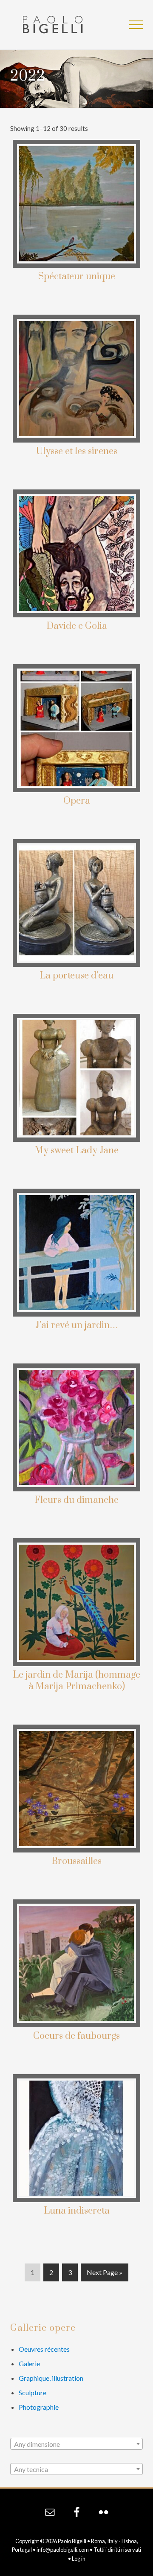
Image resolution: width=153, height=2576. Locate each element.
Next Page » (104, 2275)
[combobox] (76, 2444)
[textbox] (76, 2444)
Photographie (39, 2407)
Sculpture (33, 2392)
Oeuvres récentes (44, 2349)
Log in (79, 2559)
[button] (136, 25)
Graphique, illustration (51, 2378)
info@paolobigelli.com (63, 2550)
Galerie (29, 2363)
